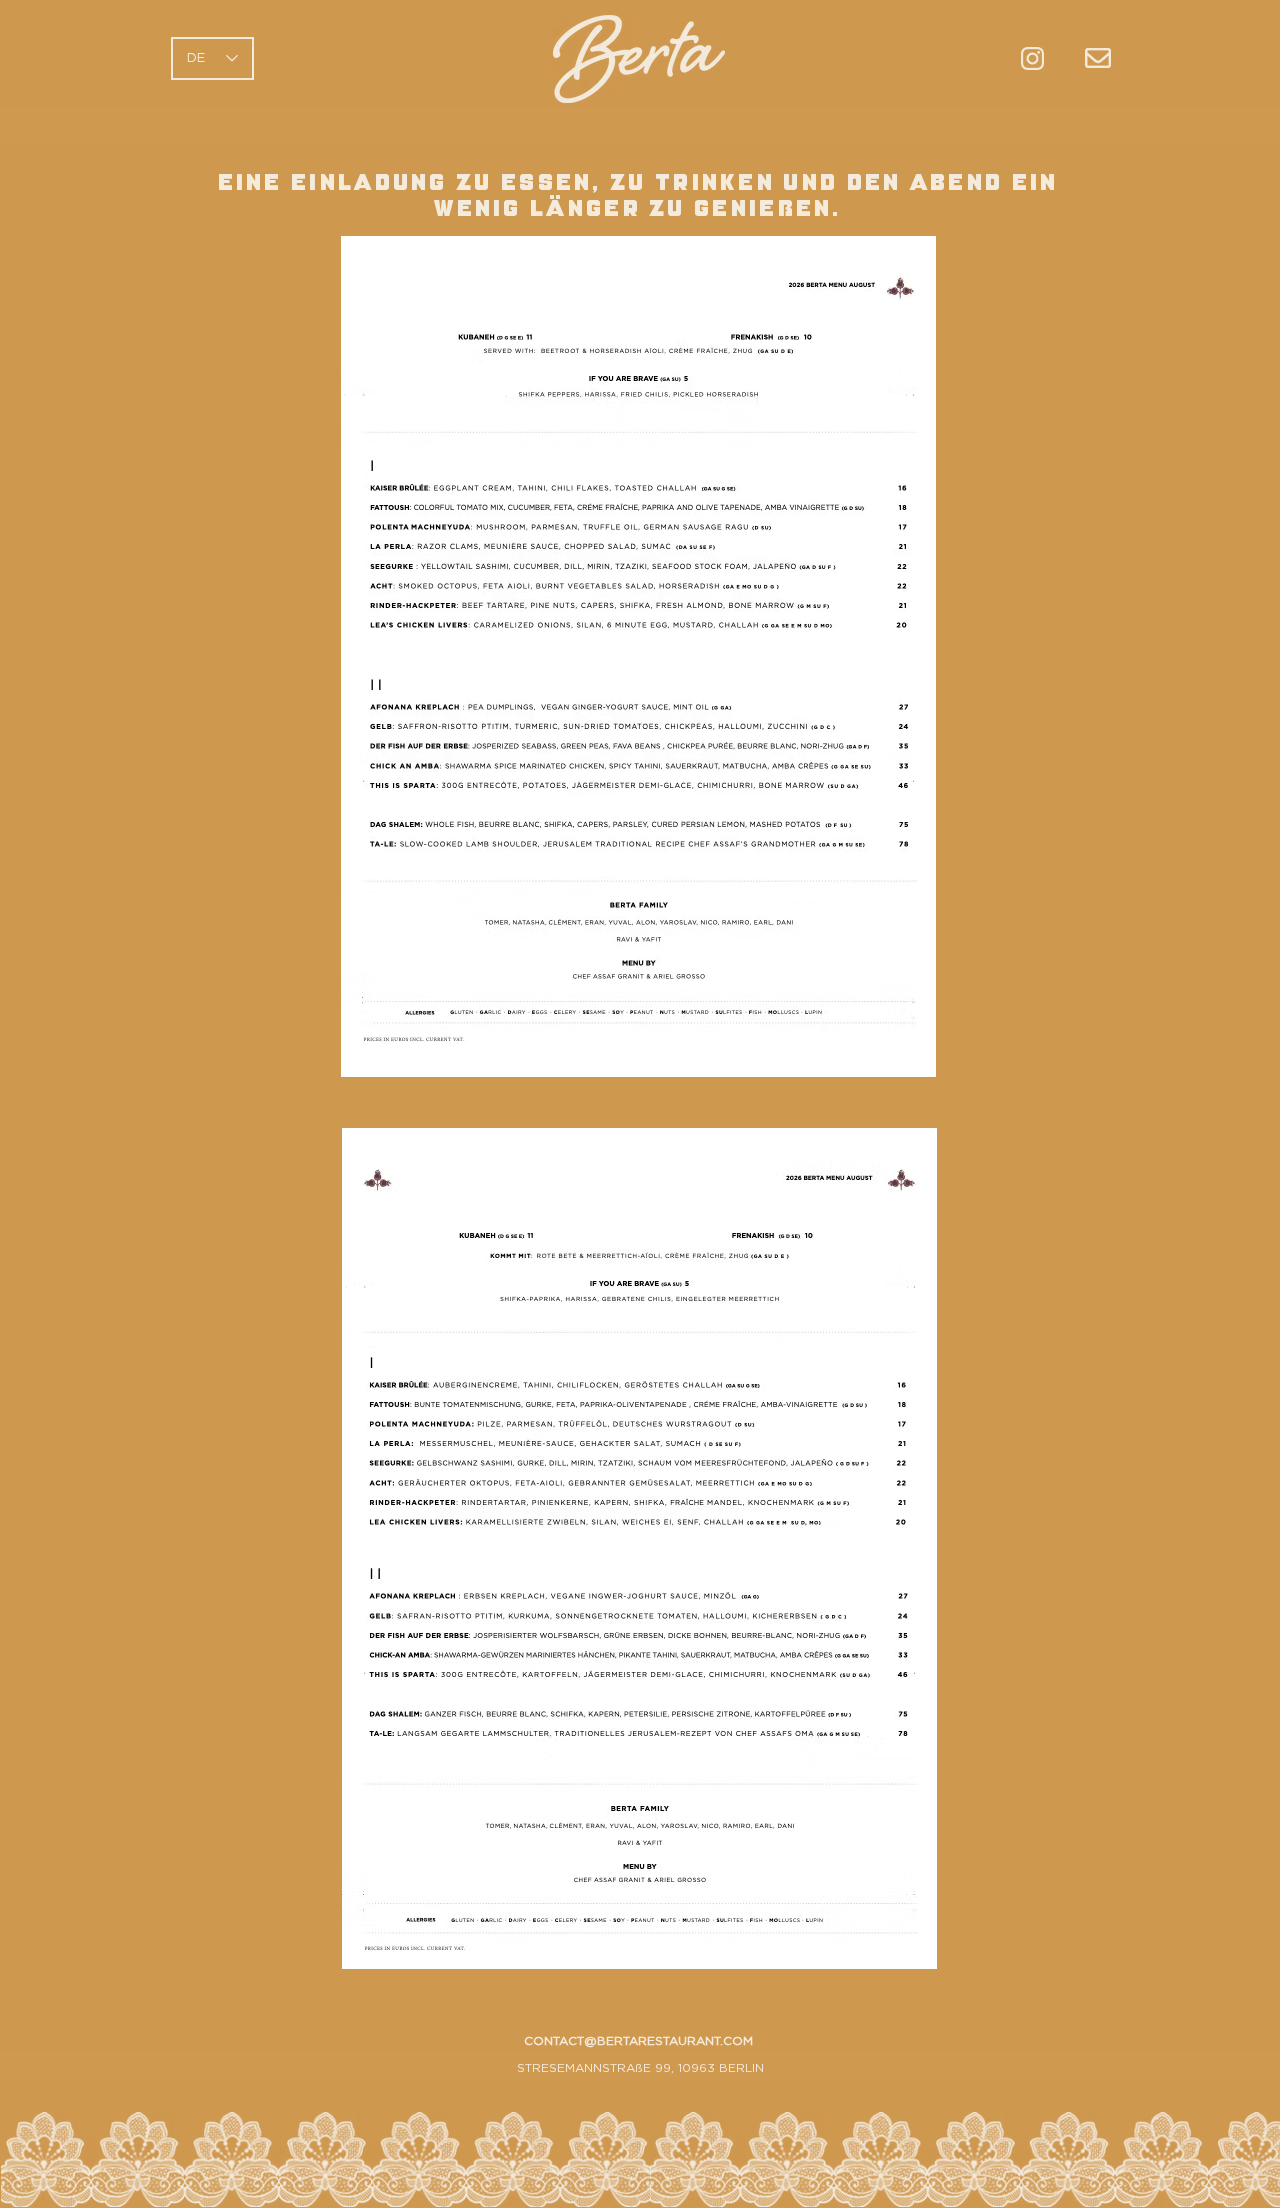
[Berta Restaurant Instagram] (1032, 58)
